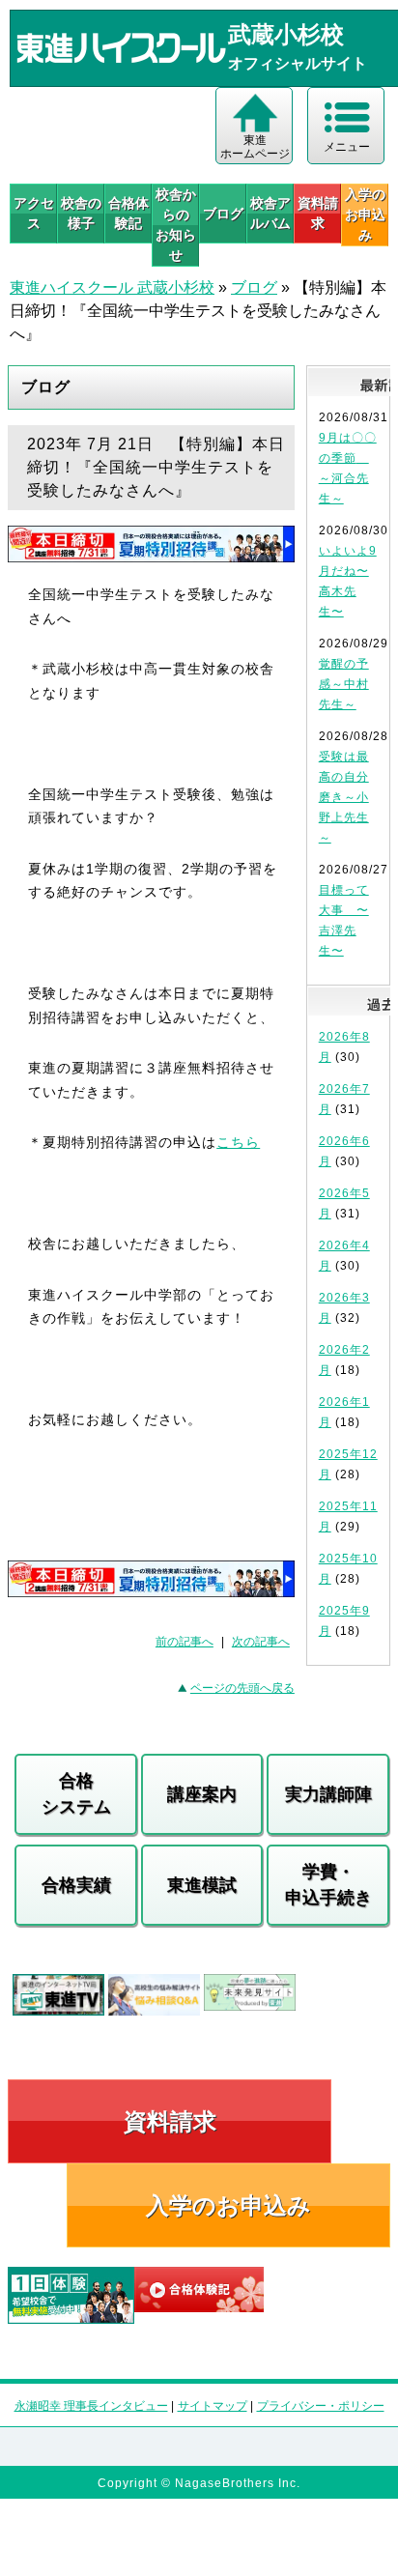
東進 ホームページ (255, 147)
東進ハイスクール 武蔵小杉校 (112, 287)
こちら (238, 1142)
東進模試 (202, 1885)
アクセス (34, 213)
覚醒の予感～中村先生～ (344, 684)
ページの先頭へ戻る (242, 1688)
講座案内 (202, 1794)
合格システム (76, 1794)
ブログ (223, 214)
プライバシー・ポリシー (321, 2406)
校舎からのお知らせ (176, 225)
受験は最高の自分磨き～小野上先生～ (344, 797)
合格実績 (76, 1885)
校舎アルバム (270, 213)
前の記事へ (185, 1642)
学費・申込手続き (328, 1885)
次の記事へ (261, 1642)
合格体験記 (128, 213)
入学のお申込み (228, 2205)
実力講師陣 (328, 1794)
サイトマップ (213, 2406)
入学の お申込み (365, 215)
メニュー (347, 147)
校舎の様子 (81, 213)
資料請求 (318, 213)
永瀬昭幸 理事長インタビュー (91, 2406)
